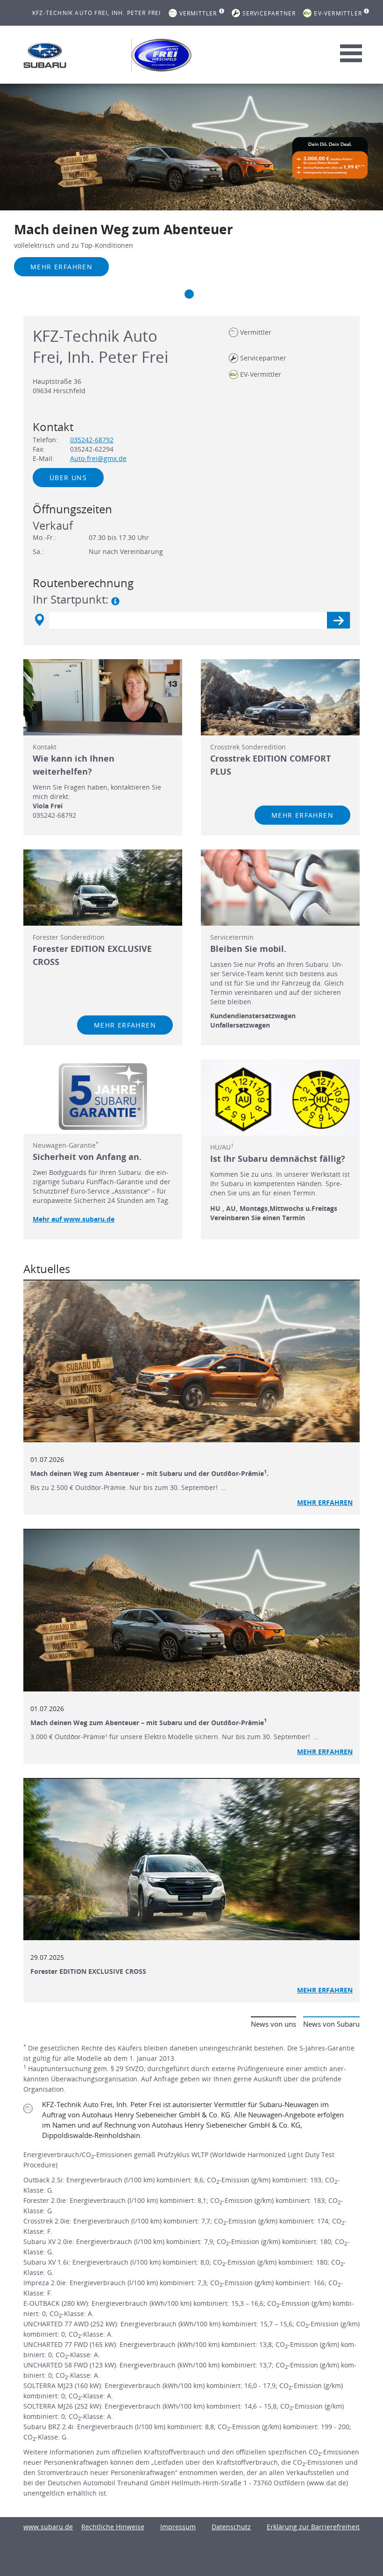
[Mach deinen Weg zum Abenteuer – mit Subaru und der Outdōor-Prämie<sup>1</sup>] (191, 1611)
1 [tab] (170, 294)
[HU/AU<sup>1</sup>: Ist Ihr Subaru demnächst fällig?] (280, 1097)
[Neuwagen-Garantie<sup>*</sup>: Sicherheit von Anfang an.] (103, 1097)
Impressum (178, 2527)
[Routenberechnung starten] (338, 620)
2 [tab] (189, 294)
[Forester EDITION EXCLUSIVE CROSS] (191, 1860)
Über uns (68, 478)
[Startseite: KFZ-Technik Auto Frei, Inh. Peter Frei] (45, 55)
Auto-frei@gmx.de (98, 458)
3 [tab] (208, 294)
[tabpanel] (191, 193)
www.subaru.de (48, 2527)
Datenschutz (231, 2527)
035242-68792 (92, 440)
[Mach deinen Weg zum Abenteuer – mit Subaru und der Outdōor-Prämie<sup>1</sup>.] (191, 1361)
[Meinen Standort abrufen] (39, 620)
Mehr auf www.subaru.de (74, 1219)
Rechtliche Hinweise (113, 2527)
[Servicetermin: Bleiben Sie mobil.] (280, 888)
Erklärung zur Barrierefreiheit (313, 2527)
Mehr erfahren (61, 267)
